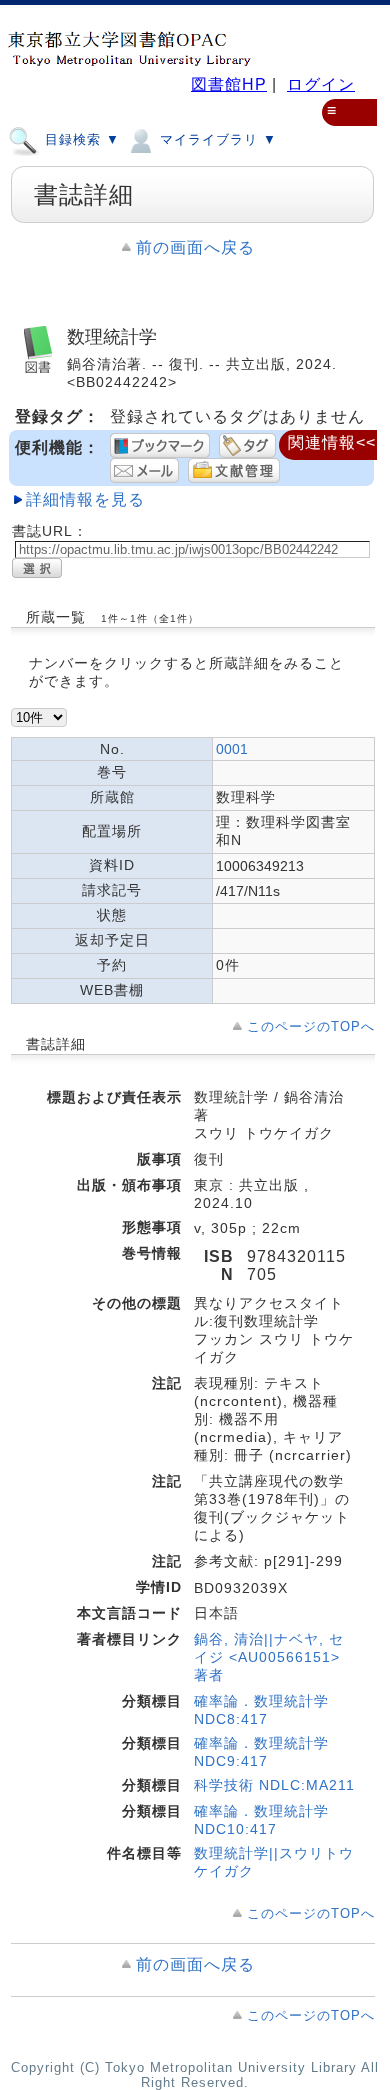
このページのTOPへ (311, 1026)
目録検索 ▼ (80, 139)
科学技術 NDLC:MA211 (274, 1785)
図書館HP (229, 84)
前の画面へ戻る (195, 247)
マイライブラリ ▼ (216, 139)
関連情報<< (332, 442)
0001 (232, 749)
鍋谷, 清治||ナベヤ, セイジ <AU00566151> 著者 (269, 1657)
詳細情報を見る (85, 499)
